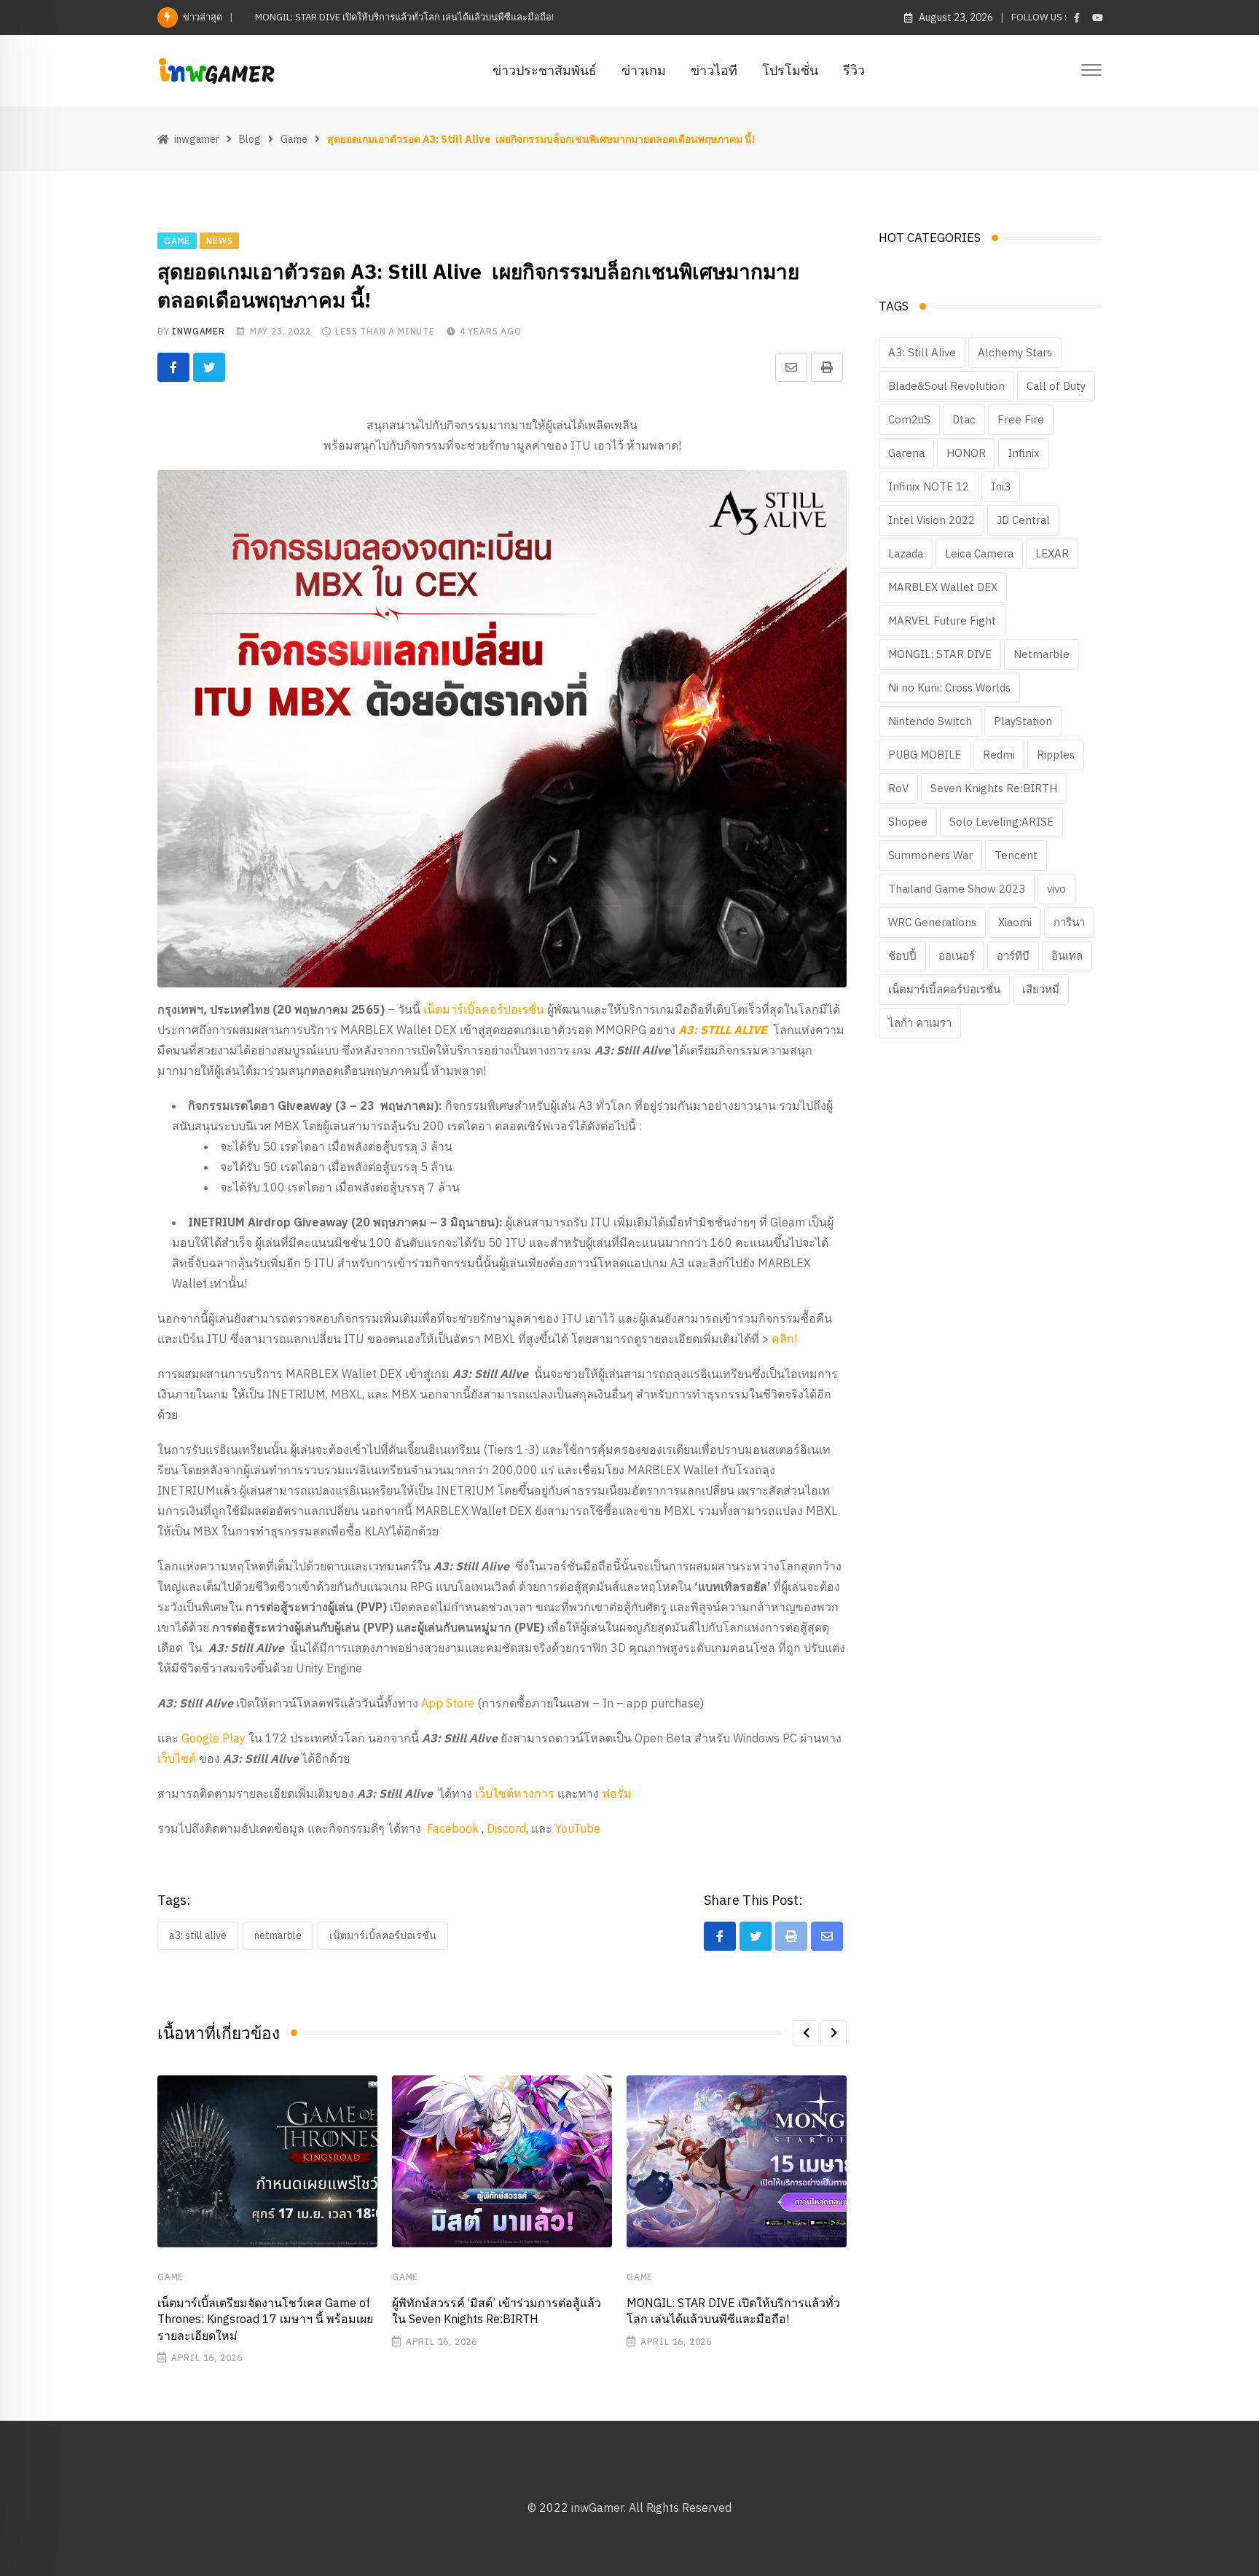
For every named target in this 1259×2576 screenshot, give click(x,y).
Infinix (1024, 453)
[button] (806, 2033)
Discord (505, 1828)
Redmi (999, 755)
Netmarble (278, 1935)
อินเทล (1067, 956)
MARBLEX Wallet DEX (943, 587)
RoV (898, 788)
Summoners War (930, 855)
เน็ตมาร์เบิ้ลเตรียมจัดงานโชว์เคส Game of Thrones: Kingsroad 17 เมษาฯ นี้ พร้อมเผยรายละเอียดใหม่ (265, 2319)
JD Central (1023, 520)
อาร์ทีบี (1013, 956)
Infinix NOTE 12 (929, 486)
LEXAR (1052, 553)
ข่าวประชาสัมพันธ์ (545, 70)
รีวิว (854, 70)
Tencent (1016, 855)
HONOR (966, 453)
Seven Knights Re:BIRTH (994, 788)
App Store (448, 1703)
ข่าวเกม (644, 70)
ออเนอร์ (957, 956)
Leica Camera (979, 553)
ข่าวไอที (714, 70)
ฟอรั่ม (617, 1793)
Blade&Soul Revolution (946, 386)
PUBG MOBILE (925, 755)
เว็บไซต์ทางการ (515, 1793)
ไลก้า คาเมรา (920, 1023)
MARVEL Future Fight (942, 620)
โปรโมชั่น (790, 70)
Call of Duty (1056, 386)
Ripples (1056, 755)
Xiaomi (1015, 922)
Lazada (906, 553)
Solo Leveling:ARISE (1001, 822)
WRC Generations (932, 922)
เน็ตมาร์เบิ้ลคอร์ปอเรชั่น (484, 1009)
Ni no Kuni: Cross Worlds (949, 688)
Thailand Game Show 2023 (957, 889)
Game (170, 2277)
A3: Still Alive (198, 1935)
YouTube (578, 1828)
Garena (906, 453)
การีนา (1069, 922)
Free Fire (1021, 419)
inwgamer (198, 331)
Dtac (964, 419)
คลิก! (784, 1339)
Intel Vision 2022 (931, 520)
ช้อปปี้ (902, 956)
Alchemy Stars (1015, 352)
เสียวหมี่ (1041, 989)
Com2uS (909, 419)
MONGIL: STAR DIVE (940, 654)
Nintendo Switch (930, 721)
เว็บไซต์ (177, 1758)
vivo (1056, 889)
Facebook (453, 1828)
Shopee (908, 822)
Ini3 (1001, 486)
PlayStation (1023, 721)
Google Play (213, 1738)
